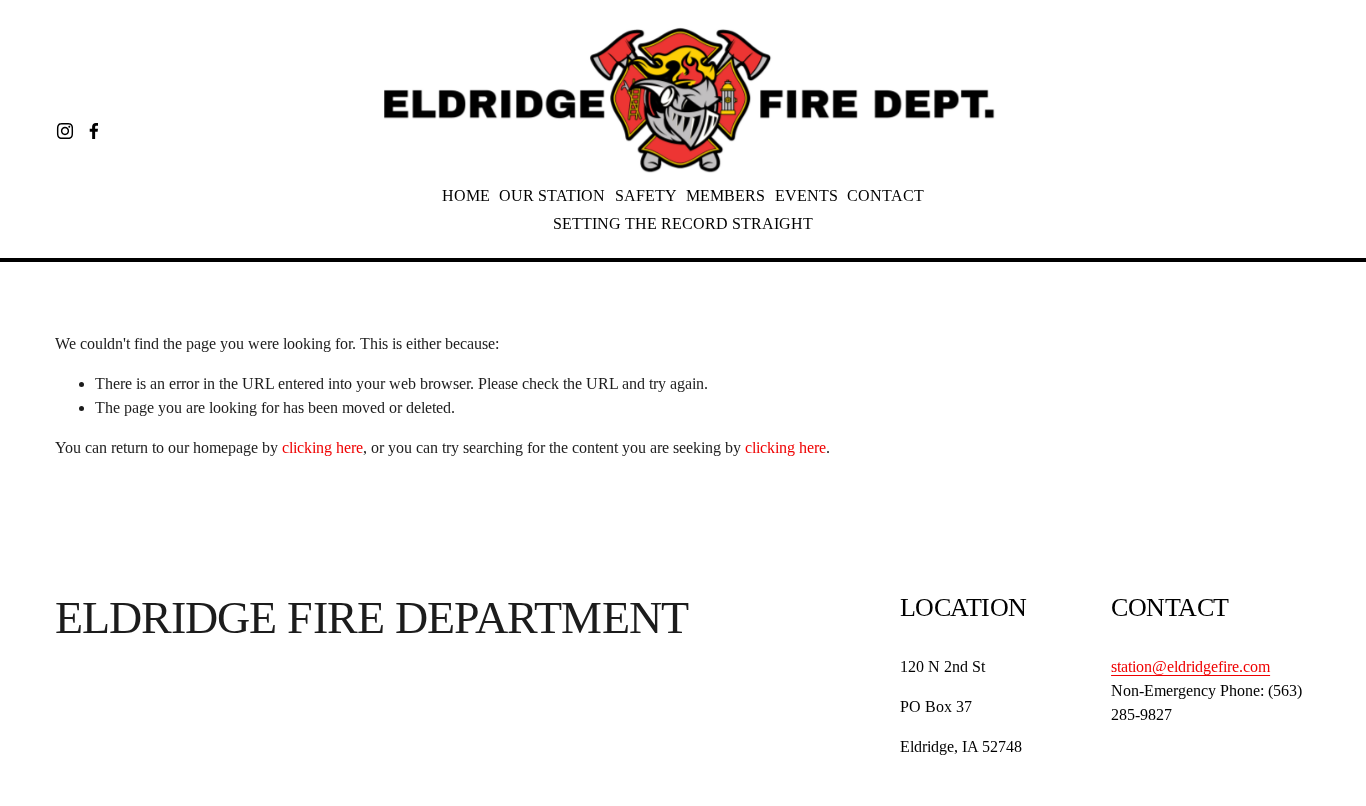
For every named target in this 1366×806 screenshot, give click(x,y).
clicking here (322, 447)
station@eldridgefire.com (1190, 666)
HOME (466, 195)
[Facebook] (94, 131)
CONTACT (885, 195)
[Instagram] (65, 131)
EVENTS (806, 195)
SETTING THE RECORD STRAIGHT (683, 223)
